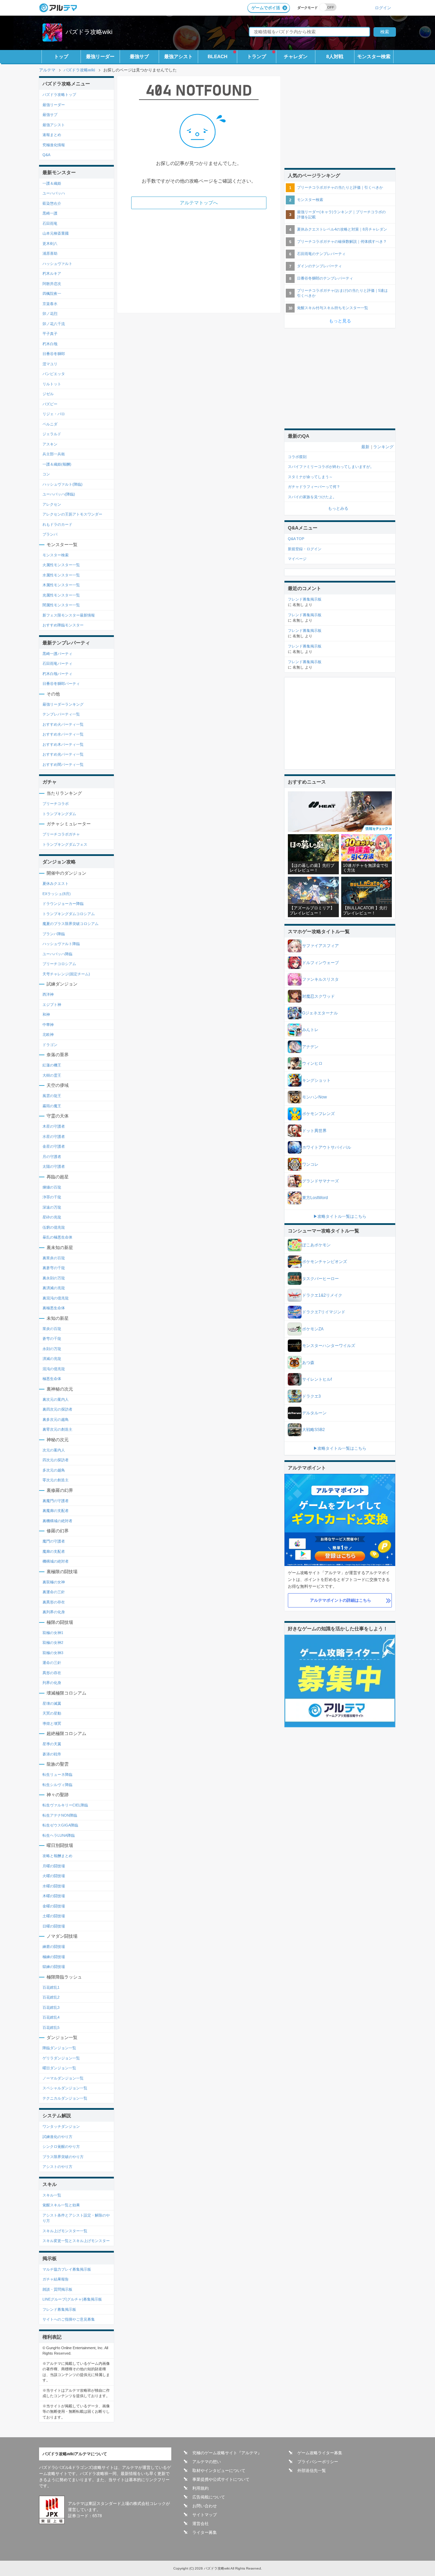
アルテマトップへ (199, 203)
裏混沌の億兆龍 (56, 1298)
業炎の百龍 (52, 1329)
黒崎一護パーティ (57, 654)
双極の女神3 (53, 1653)
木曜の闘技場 (54, 1896)
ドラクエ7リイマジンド (324, 1312)
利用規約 (201, 2488)
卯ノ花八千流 (54, 324)
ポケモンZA (313, 1329)
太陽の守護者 (54, 1166)
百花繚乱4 (51, 2017)
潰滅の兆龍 (52, 1359)
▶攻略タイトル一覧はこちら (340, 1216)
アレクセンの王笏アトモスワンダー (72, 514)
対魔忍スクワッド (318, 996)
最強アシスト (178, 56)
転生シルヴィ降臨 (57, 1785)
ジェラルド (52, 434)
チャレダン (296, 56)
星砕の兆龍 (52, 1217)
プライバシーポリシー (318, 2462)
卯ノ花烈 (50, 314)
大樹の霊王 (52, 1075)
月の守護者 (52, 1157)
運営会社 (201, 2524)
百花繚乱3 (51, 2007)
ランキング (383, 447)
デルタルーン (314, 1413)
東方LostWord (315, 1198)
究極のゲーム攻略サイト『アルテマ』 (227, 2453)
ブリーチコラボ (56, 804)
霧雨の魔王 (52, 1106)
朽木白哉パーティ (57, 674)
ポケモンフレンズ (318, 1114)
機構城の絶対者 (56, 1561)
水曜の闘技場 (54, 1886)
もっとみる (338, 508)
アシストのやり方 (57, 2167)
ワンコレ (310, 1164)
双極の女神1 (53, 1633)
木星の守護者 (54, 1126)
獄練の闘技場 (54, 1967)
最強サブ (139, 56)
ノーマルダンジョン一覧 (63, 2078)
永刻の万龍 (52, 1349)
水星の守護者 (54, 1137)
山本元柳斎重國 (56, 233)
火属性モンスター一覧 (61, 565)
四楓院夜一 (52, 293)
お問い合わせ (205, 2506)
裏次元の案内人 (56, 1399)
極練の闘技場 (54, 1957)
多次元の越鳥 (54, 1470)
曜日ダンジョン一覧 (59, 2068)
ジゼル (48, 394)
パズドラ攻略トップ (59, 95)
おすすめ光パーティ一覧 (63, 754)
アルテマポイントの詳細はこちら (341, 1600)
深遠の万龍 (52, 1207)
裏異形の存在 (54, 1602)
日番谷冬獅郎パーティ (61, 684)
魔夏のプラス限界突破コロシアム (71, 924)
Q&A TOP (296, 539)
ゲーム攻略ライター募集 (320, 2453)
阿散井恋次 (52, 284)
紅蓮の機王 (52, 1065)
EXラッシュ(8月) (57, 894)
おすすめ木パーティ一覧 (63, 744)
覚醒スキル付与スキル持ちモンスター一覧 (333, 308)
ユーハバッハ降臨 (57, 954)
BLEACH (217, 56)
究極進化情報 (54, 145)
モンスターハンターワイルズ (329, 1346)
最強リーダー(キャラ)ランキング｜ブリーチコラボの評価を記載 (341, 214)
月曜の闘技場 (54, 1866)
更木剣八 (50, 243)
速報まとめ (52, 135)
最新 (365, 447)
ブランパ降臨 (54, 934)
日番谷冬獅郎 (54, 354)
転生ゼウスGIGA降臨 (60, 1825)
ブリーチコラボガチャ (61, 834)
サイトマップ (205, 2515)
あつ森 (308, 1363)
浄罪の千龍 (52, 1197)
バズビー (50, 404)
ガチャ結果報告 (56, 2279)
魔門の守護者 (54, 1541)
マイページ (297, 559)
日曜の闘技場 (54, 1926)
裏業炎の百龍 (54, 1258)
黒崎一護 (50, 213)
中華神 (48, 1025)
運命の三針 (52, 1663)
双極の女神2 (53, 1643)
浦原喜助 (50, 253)
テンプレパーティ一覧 (61, 714)
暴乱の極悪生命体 (57, 1237)
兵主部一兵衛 (54, 454)
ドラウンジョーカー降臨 (63, 904)
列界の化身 (52, 1683)
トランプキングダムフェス (65, 844)
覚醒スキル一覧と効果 (61, 2205)
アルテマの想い (207, 2462)
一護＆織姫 (52, 183)
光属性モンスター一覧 (61, 595)
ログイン (383, 8)
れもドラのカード (57, 524)
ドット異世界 (314, 1131)
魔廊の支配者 (54, 1551)
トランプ (257, 56)
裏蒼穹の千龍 (54, 1268)
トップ (61, 56)
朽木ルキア (52, 273)
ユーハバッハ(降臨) (59, 494)
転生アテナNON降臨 (60, 1815)
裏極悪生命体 (54, 1308)
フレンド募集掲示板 (59, 2309)
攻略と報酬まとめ (57, 1856)
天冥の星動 (52, 1713)
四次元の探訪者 (56, 1460)
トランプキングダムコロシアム (69, 914)
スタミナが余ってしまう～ (310, 477)
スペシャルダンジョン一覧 (65, 2088)
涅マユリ (50, 364)
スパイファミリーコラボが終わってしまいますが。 (331, 467)
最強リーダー (100, 56)
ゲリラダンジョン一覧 (61, 2058)
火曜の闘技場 (54, 1876)
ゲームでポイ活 (266, 8)
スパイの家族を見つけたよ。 (312, 497)
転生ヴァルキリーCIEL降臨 (65, 1805)
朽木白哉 (50, 344)
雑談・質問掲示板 (57, 2289)
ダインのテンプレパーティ (319, 266)
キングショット (316, 1080)
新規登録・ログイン (305, 549)
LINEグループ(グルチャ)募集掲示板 (72, 2299)
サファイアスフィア (320, 946)
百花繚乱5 (51, 2027)
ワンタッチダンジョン (61, 2126)
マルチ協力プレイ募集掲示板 (67, 2269)
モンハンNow (315, 1097)
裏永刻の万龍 (54, 1278)
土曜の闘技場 (54, 1916)
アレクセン (52, 504)
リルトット (52, 384)
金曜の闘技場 (54, 1906)
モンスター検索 (374, 56)
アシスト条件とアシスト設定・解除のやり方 (76, 2218)
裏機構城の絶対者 (57, 1521)
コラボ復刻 (297, 457)
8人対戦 (335, 56)
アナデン (310, 1047)
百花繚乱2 (51, 1997)
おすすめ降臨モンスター (63, 625)
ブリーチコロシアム (59, 964)
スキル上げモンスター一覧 (65, 2231)
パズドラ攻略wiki (89, 32)
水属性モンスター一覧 (61, 575)
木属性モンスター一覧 (61, 585)
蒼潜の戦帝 (52, 1754)
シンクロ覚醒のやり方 (61, 2146)
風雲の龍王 (52, 1096)
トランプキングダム (59, 814)
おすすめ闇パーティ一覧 (63, 764)
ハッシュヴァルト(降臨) (63, 484)
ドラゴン (50, 1045)
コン (46, 474)
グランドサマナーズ (320, 1181)
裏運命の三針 (54, 1592)
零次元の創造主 (56, 1480)
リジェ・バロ (54, 414)
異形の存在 (52, 1673)
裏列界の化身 (54, 1612)
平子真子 (50, 334)
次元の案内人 (54, 1450)
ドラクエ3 (311, 1396)
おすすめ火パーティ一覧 (63, 724)
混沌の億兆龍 (54, 1369)
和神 (46, 1014)
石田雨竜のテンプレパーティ (321, 254)
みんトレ (310, 1030)
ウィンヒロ (312, 1063)
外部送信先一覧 (312, 2471)
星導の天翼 (52, 1744)
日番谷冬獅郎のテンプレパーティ (325, 278)
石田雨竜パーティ (57, 663)
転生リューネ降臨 (57, 1774)
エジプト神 (52, 1005)
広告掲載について (209, 2497)
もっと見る (340, 321)
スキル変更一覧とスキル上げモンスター (76, 2241)
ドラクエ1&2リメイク (322, 1295)
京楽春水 (50, 304)
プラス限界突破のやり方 (63, 2157)
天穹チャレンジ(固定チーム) (66, 974)
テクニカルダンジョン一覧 (65, 2098)
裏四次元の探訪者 (57, 1409)
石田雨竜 (50, 223)
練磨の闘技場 (54, 1947)
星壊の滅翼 (52, 1703)
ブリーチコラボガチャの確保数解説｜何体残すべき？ (342, 241)
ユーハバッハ (54, 193)
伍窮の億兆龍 (54, 1227)
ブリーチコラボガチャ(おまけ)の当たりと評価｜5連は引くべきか (342, 293)
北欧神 (48, 1034)
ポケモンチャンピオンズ (325, 1262)
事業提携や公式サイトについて (221, 2479)
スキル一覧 (52, 2195)
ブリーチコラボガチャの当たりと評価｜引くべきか (340, 187)
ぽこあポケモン (316, 1245)
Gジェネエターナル (320, 1013)
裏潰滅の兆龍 (54, 1288)
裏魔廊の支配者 (56, 1511)
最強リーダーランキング (63, 704)
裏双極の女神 (54, 1582)
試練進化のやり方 (57, 2137)
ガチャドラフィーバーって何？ (314, 487)
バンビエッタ (54, 374)
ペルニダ (50, 424)
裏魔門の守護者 (56, 1501)
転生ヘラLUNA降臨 (59, 1835)
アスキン (50, 444)
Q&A (46, 155)
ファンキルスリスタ (320, 979)
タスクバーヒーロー (320, 1279)
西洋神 (48, 994)
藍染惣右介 (52, 203)
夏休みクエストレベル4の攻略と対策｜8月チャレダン (342, 229)
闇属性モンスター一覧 (61, 605)
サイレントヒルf (317, 1379)
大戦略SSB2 (314, 1430)
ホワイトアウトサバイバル (327, 1147)
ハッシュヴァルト (57, 264)
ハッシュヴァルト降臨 (61, 944)
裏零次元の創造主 (57, 1429)
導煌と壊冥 (52, 1723)
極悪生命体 (52, 1379)
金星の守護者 (54, 1146)
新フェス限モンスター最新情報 (69, 615)
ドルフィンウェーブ (320, 963)
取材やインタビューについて (219, 2471)
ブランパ (50, 534)
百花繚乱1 (51, 1987)
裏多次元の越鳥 (56, 1419)
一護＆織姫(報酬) (57, 464)
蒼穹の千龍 (52, 1338)
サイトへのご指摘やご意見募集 (69, 2319)
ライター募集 (205, 2532)
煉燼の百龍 (52, 1187)
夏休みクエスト (56, 883)
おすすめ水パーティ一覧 (63, 734)
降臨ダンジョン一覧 (59, 2048)
